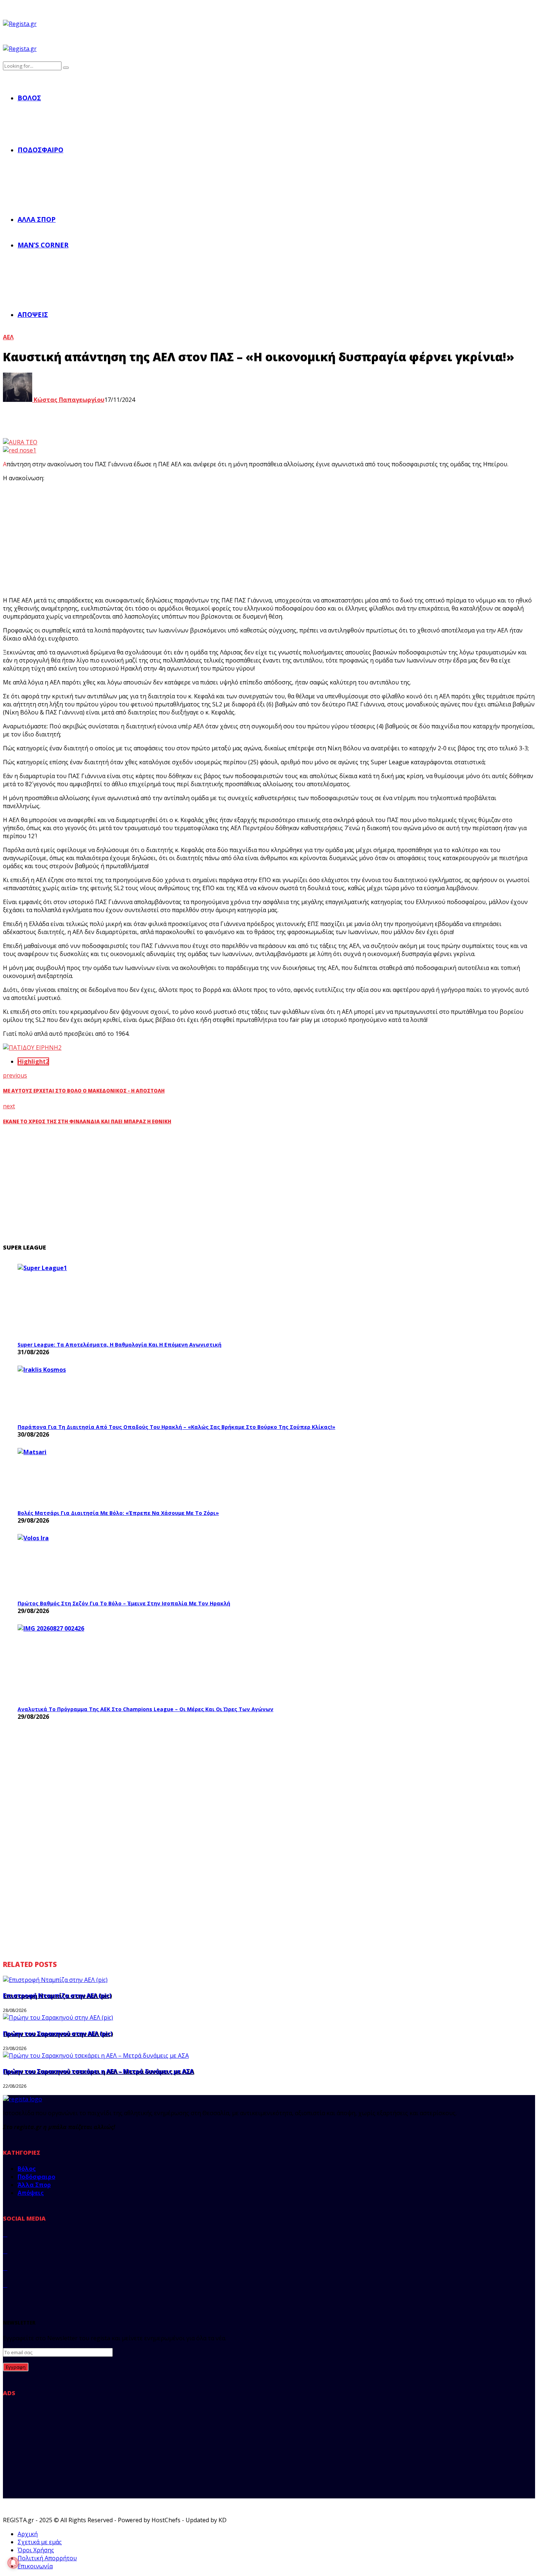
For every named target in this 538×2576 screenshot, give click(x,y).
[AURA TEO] (20, 442)
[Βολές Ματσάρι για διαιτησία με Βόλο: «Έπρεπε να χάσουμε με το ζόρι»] (72, 1477)
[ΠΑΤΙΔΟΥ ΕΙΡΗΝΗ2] (32, 1048)
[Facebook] (5, 2234)
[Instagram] (5, 2268)
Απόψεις (33, 314)
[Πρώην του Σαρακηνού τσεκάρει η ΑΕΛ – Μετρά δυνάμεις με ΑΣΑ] (96, 2056)
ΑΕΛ (8, 337)
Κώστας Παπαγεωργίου (68, 400)
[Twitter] (5, 2251)
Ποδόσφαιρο (40, 150)
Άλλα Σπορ (37, 219)
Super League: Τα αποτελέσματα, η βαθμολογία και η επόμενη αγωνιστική (119, 1345)
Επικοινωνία (35, 2566)
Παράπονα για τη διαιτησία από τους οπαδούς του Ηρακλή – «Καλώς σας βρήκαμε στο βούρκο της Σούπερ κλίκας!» (176, 1427)
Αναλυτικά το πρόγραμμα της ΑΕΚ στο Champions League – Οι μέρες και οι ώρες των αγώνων (145, 1709)
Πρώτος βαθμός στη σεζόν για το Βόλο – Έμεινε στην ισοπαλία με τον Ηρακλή (124, 1603)
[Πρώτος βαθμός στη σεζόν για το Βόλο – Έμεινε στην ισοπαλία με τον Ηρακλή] (72, 1565)
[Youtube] (5, 2285)
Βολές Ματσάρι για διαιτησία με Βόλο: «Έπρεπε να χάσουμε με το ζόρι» (118, 1513)
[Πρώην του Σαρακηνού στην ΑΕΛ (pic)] (58, 2017)
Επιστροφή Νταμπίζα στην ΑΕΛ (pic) (57, 1996)
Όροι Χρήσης (36, 2550)
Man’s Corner (43, 245)
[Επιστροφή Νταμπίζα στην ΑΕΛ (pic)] (55, 1980)
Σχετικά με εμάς (40, 2542)
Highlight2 (33, 1061)
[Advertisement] (138, 539)
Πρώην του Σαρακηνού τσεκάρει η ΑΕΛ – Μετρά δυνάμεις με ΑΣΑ (98, 2071)
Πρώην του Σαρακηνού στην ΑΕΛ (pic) (58, 2034)
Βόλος (29, 98)
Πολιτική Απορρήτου (47, 2558)
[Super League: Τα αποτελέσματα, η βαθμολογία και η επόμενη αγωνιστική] (72, 1300)
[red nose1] (20, 450)
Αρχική (28, 2534)
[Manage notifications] (13, 2563)
